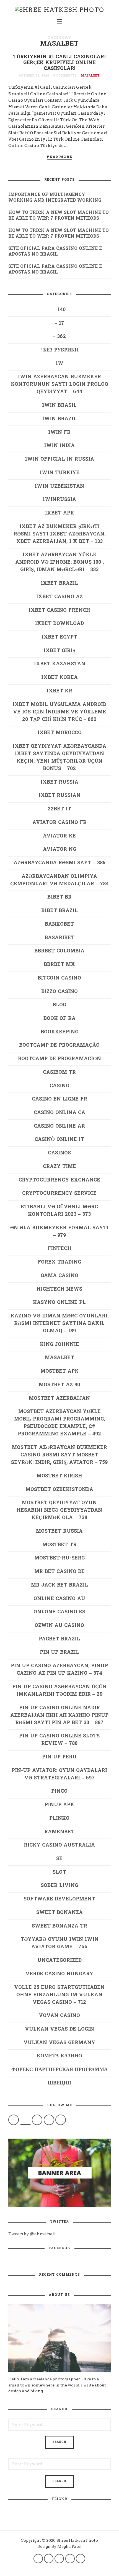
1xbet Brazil (59, 583)
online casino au (59, 1599)
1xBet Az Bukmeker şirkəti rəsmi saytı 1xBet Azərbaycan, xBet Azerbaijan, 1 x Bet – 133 (59, 534)
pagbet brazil (59, 1639)
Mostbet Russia (59, 1531)
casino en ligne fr (59, 1099)
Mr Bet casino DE (59, 1572)
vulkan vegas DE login (59, 2029)
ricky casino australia (59, 1845)
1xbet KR (59, 691)
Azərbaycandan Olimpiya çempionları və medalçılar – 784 (59, 880)
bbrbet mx (59, 965)
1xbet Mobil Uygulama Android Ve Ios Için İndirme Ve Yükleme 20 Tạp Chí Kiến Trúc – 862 (59, 712)
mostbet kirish (59, 1476)
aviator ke (59, 836)
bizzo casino (59, 992)
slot (59, 1872)
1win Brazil (59, 419)
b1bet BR (59, 897)
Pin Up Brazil (59, 1652)
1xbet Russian (59, 796)
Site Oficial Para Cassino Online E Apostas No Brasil (55, 252)
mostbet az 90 (59, 1385)
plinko (59, 1819)
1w (59, 364)
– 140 (59, 310)
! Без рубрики (59, 350)
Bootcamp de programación (59, 1059)
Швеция (59, 2083)
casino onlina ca (59, 1113)
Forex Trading (59, 1262)
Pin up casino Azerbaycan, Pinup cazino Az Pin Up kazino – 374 (59, 1670)
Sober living (59, 1886)
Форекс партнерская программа (59, 2070)
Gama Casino (59, 1276)
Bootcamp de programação (59, 1045)
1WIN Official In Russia (59, 459)
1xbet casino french (59, 610)
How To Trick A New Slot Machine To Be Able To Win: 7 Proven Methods (59, 216)
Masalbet (90, 76)
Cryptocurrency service (59, 1194)
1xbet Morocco (59, 733)
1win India (59, 446)
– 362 (59, 337)
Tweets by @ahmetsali (32, 2234)
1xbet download (59, 624)
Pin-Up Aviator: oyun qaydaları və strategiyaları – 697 (59, 1774)
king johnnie (59, 1345)
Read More (59, 157)
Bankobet (59, 924)
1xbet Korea (59, 678)
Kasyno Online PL (59, 1303)
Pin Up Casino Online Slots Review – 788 (59, 1740)
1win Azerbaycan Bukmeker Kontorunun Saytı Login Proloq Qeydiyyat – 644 (59, 384)
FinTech (59, 1249)
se (59, 1859)
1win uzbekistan (59, 486)
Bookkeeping (59, 1032)
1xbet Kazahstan (59, 664)
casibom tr (59, 1072)
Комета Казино (59, 2056)
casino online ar (59, 1126)
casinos (59, 1153)
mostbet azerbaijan (59, 1399)
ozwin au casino (59, 1626)
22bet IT (59, 809)
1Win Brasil (59, 405)
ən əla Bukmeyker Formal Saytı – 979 (59, 1232)
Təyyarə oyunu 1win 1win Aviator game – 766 (59, 1943)
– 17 (59, 323)
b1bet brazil (59, 911)
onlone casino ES (59, 1612)
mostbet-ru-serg (59, 1558)
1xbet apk (59, 513)
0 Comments (65, 76)
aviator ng (59, 850)
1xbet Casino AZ (59, 597)
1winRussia (59, 500)
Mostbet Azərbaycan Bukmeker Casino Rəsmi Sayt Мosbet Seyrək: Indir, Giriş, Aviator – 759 (59, 1455)
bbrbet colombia (59, 951)
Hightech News (59, 1289)
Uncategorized (59, 1961)
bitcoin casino (59, 978)
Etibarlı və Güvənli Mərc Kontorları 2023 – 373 (59, 1211)
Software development (59, 1899)
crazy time (59, 1167)
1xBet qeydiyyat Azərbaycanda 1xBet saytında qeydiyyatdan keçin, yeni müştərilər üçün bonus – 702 (59, 758)
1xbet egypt (59, 637)
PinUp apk (59, 1805)
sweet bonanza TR (59, 1926)
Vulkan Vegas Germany (59, 2043)
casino (59, 1086)
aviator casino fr (59, 823)
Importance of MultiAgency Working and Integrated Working (55, 198)
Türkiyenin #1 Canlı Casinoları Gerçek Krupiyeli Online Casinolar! (59, 63)
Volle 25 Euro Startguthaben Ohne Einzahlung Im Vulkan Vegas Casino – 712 (59, 1995)
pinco (59, 1791)
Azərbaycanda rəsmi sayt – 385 (59, 863)
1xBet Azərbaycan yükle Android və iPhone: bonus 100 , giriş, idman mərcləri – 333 (59, 562)
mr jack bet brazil (59, 1585)
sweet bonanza (59, 1913)
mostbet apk (59, 1371)
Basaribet (59, 938)
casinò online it (59, 1140)
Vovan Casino (59, 2016)
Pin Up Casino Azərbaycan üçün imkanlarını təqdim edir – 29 (59, 1691)
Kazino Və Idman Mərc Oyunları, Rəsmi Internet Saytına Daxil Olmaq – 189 (59, 1324)
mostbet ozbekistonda (59, 1490)
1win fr (59, 433)
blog (59, 1005)
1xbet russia (59, 782)
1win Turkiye (59, 473)
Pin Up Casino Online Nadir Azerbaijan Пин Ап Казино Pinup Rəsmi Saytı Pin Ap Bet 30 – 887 (59, 1715)
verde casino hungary (59, 1974)
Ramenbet (59, 1832)
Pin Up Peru (59, 1757)
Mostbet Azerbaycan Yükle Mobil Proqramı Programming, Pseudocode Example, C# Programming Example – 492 (59, 1423)
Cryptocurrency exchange (59, 1180)
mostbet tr (59, 1545)
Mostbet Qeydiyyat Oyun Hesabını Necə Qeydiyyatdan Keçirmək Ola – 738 (59, 1510)
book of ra (59, 1019)
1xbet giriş (59, 651)
